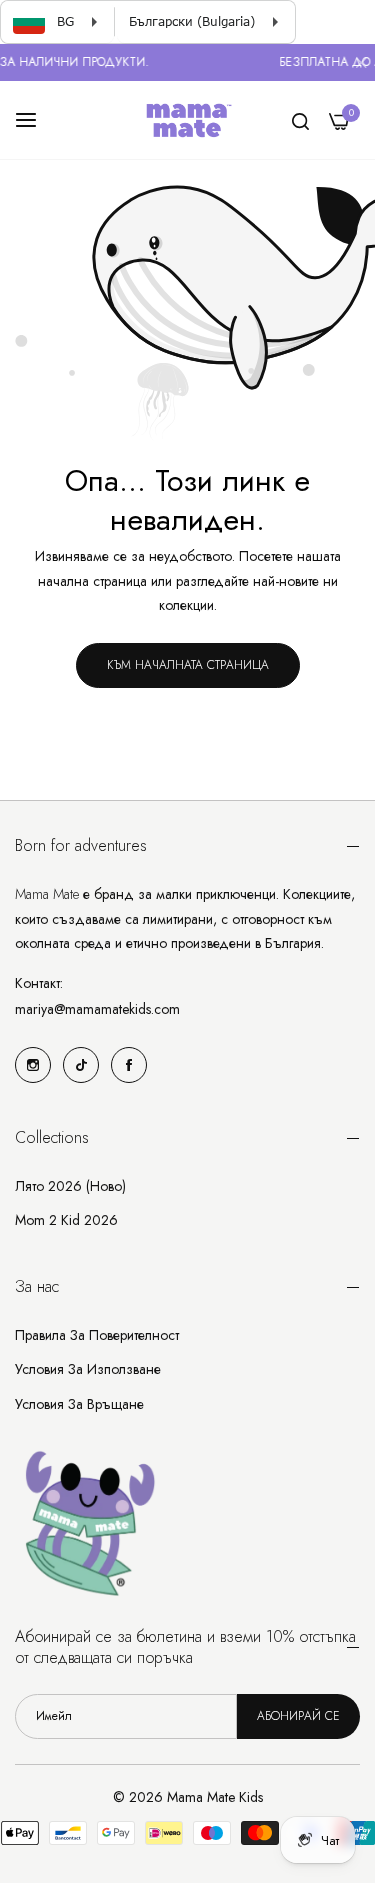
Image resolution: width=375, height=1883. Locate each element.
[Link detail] (33, 1065)
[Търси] (300, 120)
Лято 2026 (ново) (70, 1186)
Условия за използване (88, 1369)
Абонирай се (298, 1716)
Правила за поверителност (97, 1335)
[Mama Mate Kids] (188, 120)
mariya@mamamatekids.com (97, 1009)
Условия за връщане (79, 1404)
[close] (361, 65)
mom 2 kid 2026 (66, 1220)
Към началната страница (188, 665)
